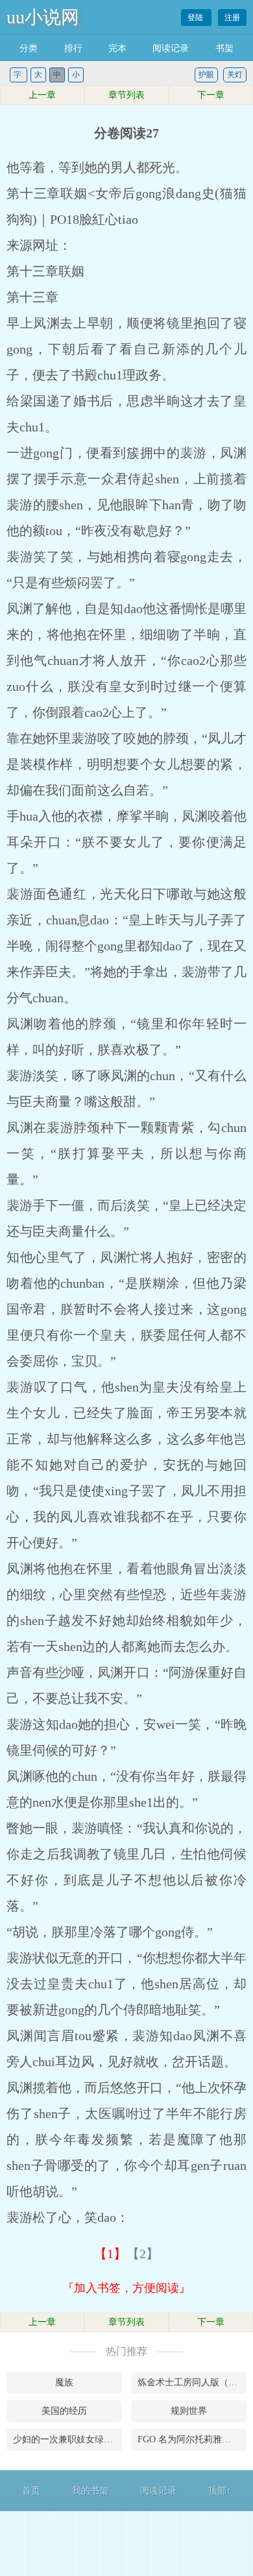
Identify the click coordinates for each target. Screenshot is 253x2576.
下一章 (211, 95)
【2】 (143, 2254)
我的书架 (90, 2491)
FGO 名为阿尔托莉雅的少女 (192, 2439)
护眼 (206, 75)
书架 (224, 48)
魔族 (64, 2382)
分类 (29, 48)
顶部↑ (220, 2491)
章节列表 (126, 95)
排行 (73, 48)
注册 (232, 18)
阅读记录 (171, 48)
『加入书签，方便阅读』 (126, 2288)
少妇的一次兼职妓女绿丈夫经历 (67, 2439)
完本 (117, 48)
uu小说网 (43, 17)
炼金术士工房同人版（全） (192, 2382)
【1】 (110, 2254)
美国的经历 (64, 2411)
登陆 (196, 18)
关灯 (235, 75)
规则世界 (189, 2411)
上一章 (42, 95)
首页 (31, 2491)
